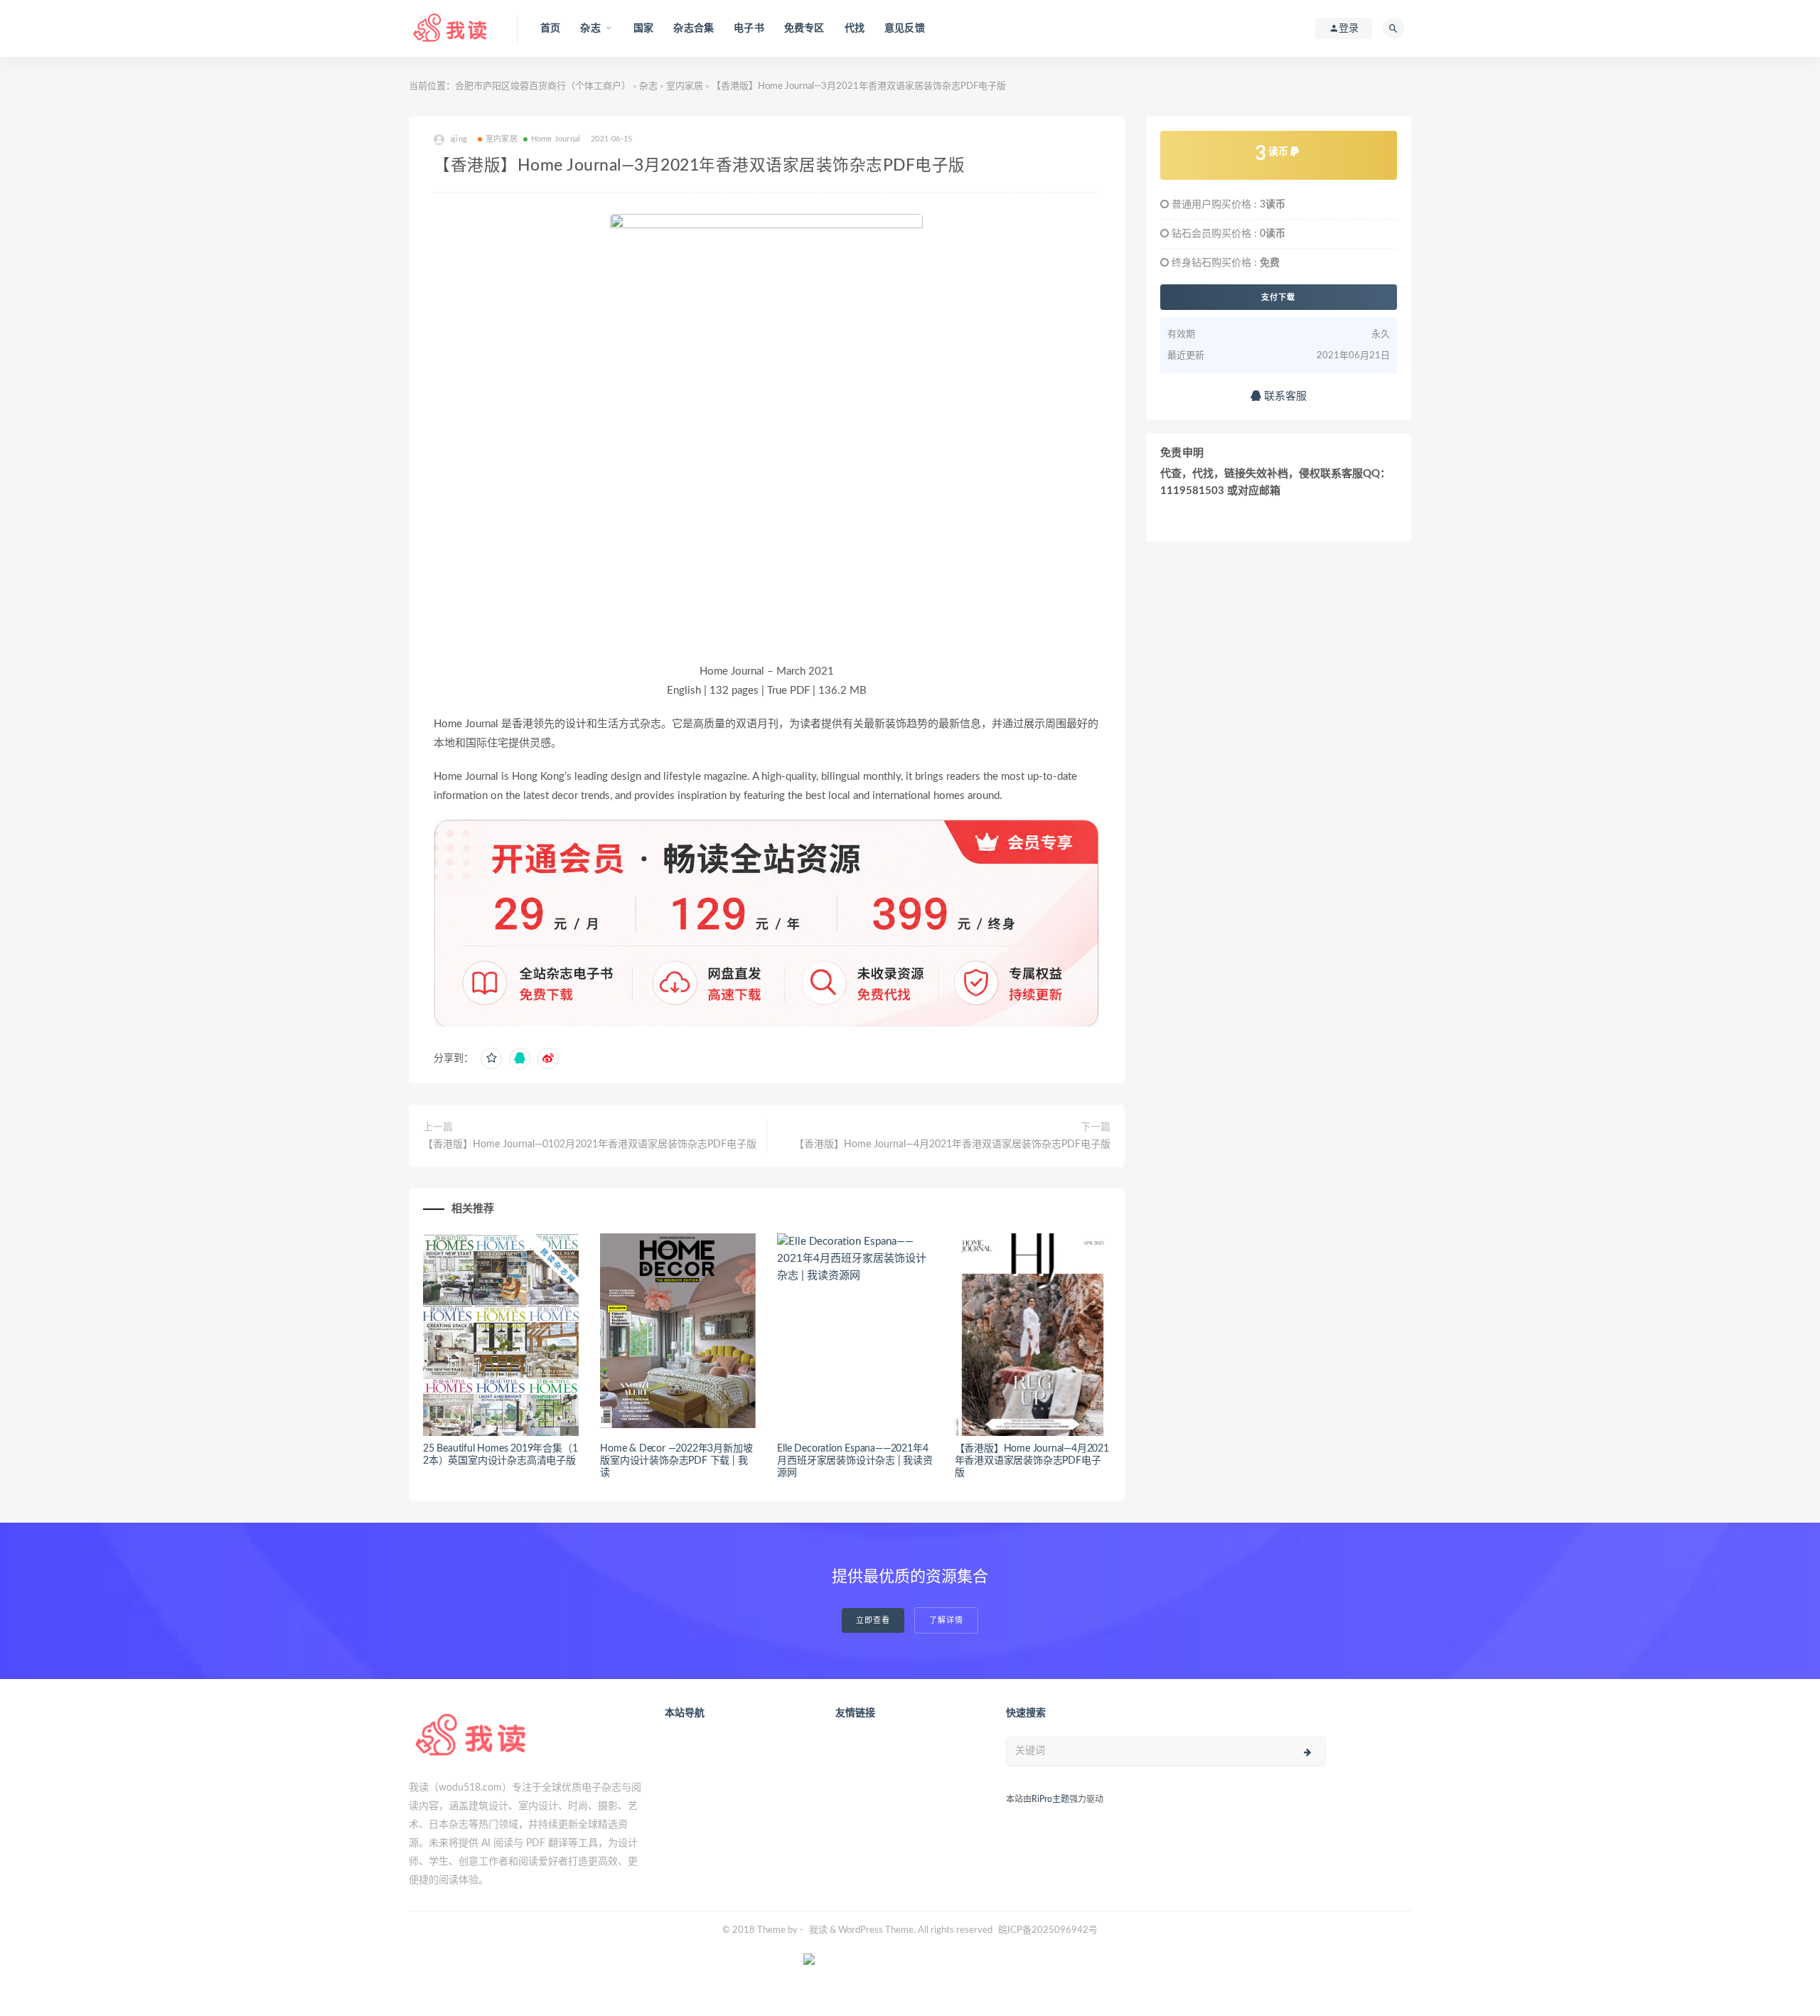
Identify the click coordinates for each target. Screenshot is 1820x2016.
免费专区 (804, 28)
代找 (855, 28)
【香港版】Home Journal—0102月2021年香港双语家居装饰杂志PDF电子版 (590, 1144)
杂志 (648, 86)
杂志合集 (694, 28)
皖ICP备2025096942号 (1048, 1930)
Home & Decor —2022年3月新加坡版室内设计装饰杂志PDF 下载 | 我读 (676, 1461)
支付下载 (1278, 297)
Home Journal (556, 139)
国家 (643, 28)
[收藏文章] (491, 1058)
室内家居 (685, 86)
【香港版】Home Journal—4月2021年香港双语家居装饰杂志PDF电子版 (952, 1144)
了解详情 (946, 1620)
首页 (550, 28)
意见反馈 (905, 28)
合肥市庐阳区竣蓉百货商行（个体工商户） (543, 86)
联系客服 (1284, 396)
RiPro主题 (1050, 1799)
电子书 (749, 28)
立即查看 (873, 1620)
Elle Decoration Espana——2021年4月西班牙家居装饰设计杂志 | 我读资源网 (855, 1461)
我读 (818, 1930)
